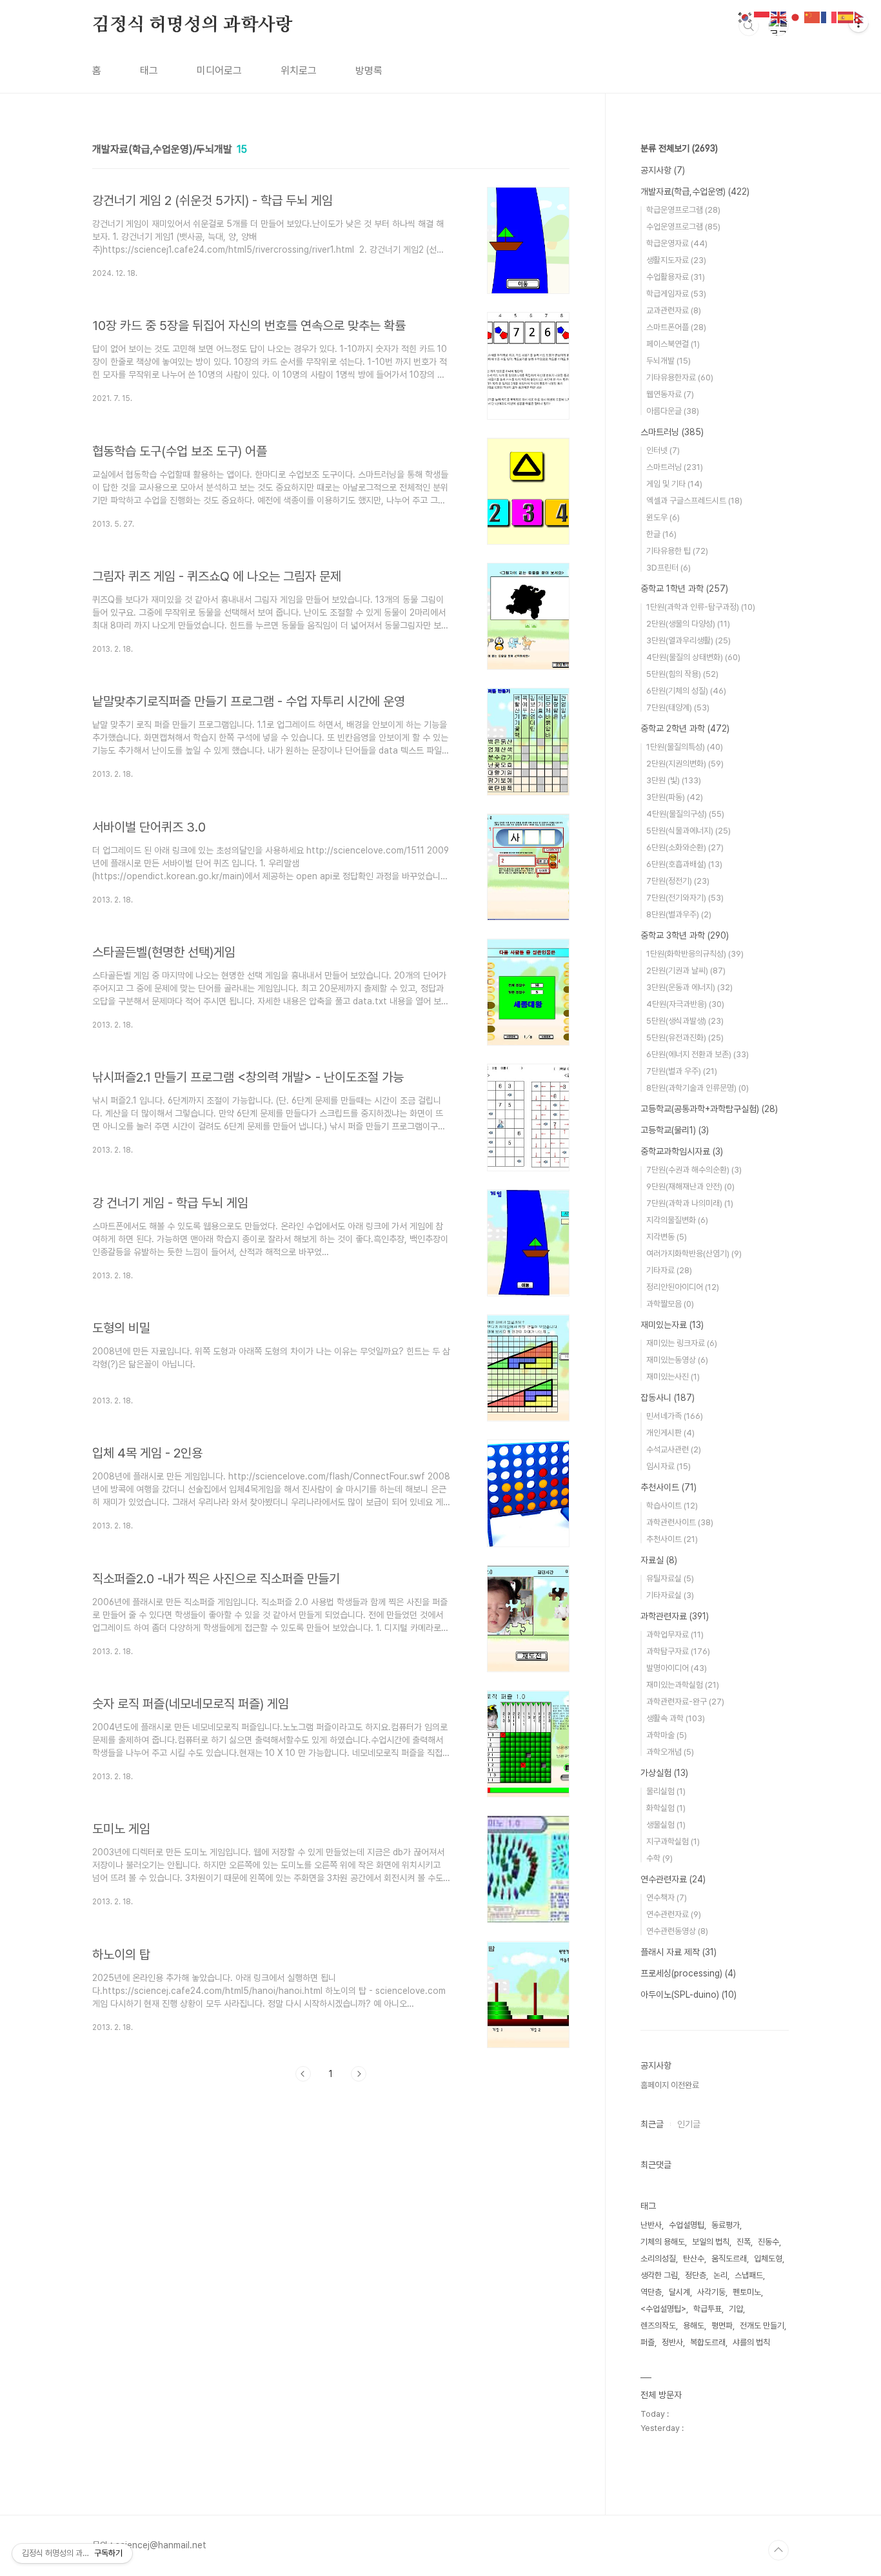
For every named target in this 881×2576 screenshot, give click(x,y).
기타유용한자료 (680, 377)
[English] (779, 16)
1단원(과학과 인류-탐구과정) (701, 607)
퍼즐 (648, 2342)
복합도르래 (708, 2342)
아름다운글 (673, 411)
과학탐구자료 (678, 1651)
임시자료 (668, 1466)
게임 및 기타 (674, 484)
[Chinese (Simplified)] (813, 16)
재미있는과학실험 (683, 1685)
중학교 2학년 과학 (685, 728)
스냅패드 (749, 2275)
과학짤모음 (670, 1304)
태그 (149, 71)
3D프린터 (668, 568)
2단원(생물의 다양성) (688, 624)
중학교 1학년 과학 (684, 589)
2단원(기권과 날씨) (686, 971)
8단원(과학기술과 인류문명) (698, 1088)
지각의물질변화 (677, 1220)
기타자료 (669, 1270)
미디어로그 (219, 71)
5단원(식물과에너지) (688, 831)
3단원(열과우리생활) (688, 640)
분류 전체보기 (679, 148)
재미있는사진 (673, 1377)
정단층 (696, 2275)
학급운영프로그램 (683, 210)
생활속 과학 (676, 1718)
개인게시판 (670, 1433)
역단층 (651, 2292)
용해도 (694, 2326)
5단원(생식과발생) (685, 1021)
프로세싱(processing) (688, 1973)
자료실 (659, 1560)
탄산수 (694, 2259)
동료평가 (726, 2225)
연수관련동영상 (677, 1931)
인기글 (689, 2124)
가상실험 (664, 1773)
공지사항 (663, 170)
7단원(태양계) (678, 707)
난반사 (651, 2225)
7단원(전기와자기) (685, 898)
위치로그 (299, 71)
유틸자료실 (670, 1578)
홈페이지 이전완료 (670, 2085)
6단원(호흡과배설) (684, 864)
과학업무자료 (675, 1634)
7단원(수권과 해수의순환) (694, 1170)
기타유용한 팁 (677, 551)
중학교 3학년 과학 (685, 935)
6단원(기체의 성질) (686, 691)
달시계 (679, 2292)
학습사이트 (672, 1506)
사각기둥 (711, 2292)
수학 (659, 1858)
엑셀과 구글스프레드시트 (694, 501)
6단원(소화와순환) (685, 847)
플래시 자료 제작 (678, 1952)
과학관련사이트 (680, 1522)
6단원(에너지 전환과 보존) (698, 1054)
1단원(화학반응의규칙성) (695, 954)
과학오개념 (670, 1752)
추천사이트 (668, 1487)
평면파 (722, 2326)
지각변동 (667, 1237)
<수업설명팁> (663, 2309)
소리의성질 (658, 2259)
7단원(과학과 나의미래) (690, 1203)
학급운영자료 (677, 243)
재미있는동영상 (677, 1360)
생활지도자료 (676, 260)
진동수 (768, 2242)
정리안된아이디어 (683, 1287)
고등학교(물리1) (675, 1130)
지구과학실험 (673, 1841)
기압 (736, 2309)
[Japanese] (796, 16)
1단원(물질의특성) (685, 747)
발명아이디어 (677, 1668)
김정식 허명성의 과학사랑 (192, 25)
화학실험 (666, 1808)
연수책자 (667, 1898)
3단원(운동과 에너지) (689, 987)
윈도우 (663, 517)
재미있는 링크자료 (682, 1343)
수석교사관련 (674, 1449)
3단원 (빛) (674, 780)
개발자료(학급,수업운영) (695, 191)
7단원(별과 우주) (682, 1071)
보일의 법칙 (711, 2242)
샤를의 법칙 (751, 2342)
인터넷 (663, 450)
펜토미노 (747, 2292)
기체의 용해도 (663, 2242)
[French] (829, 16)
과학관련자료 (675, 1616)
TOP (778, 2550)
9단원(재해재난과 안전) (690, 1186)
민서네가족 (675, 1416)
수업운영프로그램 (683, 227)
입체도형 (768, 2259)
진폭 (744, 2242)
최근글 (652, 2124)
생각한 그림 (659, 2275)
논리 (720, 2275)
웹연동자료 (670, 394)
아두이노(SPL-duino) (688, 1995)
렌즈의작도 (658, 2326)
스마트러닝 (672, 432)
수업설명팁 (687, 2225)
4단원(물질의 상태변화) (693, 657)
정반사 (672, 2342)
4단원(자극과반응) (685, 1004)
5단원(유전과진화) (685, 1038)
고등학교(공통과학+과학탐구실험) (709, 1109)
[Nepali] (863, 16)
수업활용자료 (676, 277)
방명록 (369, 71)
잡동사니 (668, 1398)
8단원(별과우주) (679, 914)
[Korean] (746, 16)
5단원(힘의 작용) (682, 674)
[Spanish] (846, 16)
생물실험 (666, 1825)
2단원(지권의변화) (685, 764)
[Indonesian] (762, 16)
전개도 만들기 (762, 2326)
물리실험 (666, 1791)
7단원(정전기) (678, 881)
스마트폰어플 (676, 327)
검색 (749, 26)
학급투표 (708, 2309)
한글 (661, 534)
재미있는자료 (672, 1325)
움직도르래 (729, 2259)
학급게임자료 (676, 294)
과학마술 (667, 1735)
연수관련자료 (673, 1879)
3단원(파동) (675, 797)
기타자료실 (670, 1595)
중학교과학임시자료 (682, 1151)
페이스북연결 (673, 344)
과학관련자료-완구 (685, 1702)
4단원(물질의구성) (685, 814)
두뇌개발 (668, 361)
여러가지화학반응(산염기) (694, 1254)
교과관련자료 (674, 310)
